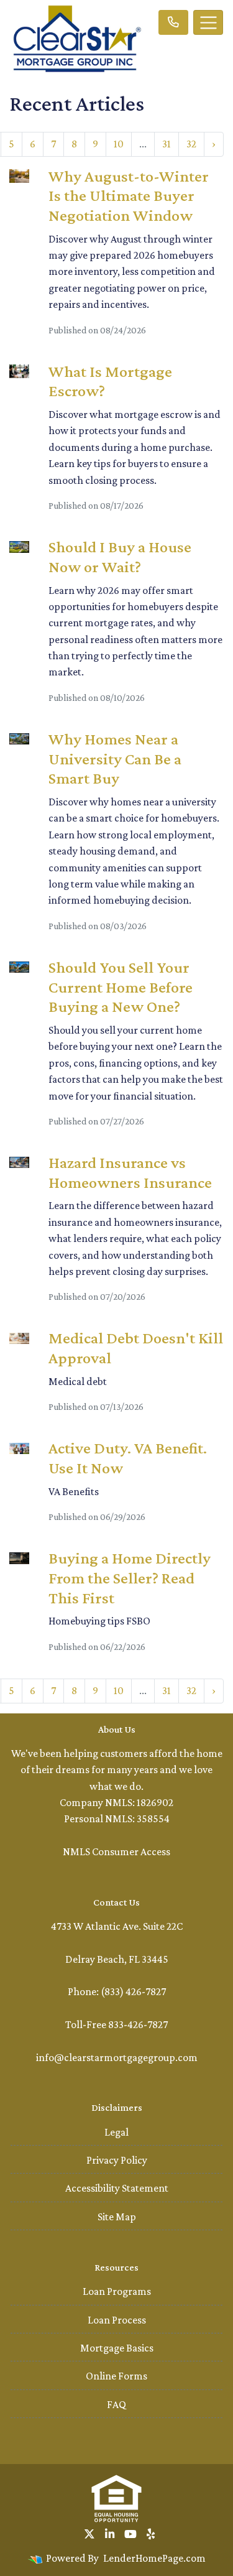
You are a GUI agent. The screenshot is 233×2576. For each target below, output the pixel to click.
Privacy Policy (117, 2160)
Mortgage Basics (117, 2348)
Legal (116, 2132)
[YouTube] (130, 2534)
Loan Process (117, 2320)
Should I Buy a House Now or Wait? (120, 557)
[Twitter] (89, 2534)
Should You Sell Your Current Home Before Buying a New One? (121, 987)
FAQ (116, 2404)
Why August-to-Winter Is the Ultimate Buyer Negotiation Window (129, 196)
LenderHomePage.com (154, 2558)
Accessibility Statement (117, 2188)
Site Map (117, 2217)
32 (191, 144)
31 (167, 144)
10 (119, 144)
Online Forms (116, 2376)
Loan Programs (117, 2291)
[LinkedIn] (110, 2534)
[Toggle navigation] (208, 22)
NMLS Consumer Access (116, 1851)
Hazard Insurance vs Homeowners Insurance (130, 1172)
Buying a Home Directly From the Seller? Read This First (130, 1578)
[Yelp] (151, 2534)
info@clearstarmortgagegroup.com (117, 2057)
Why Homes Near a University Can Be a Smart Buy (115, 758)
